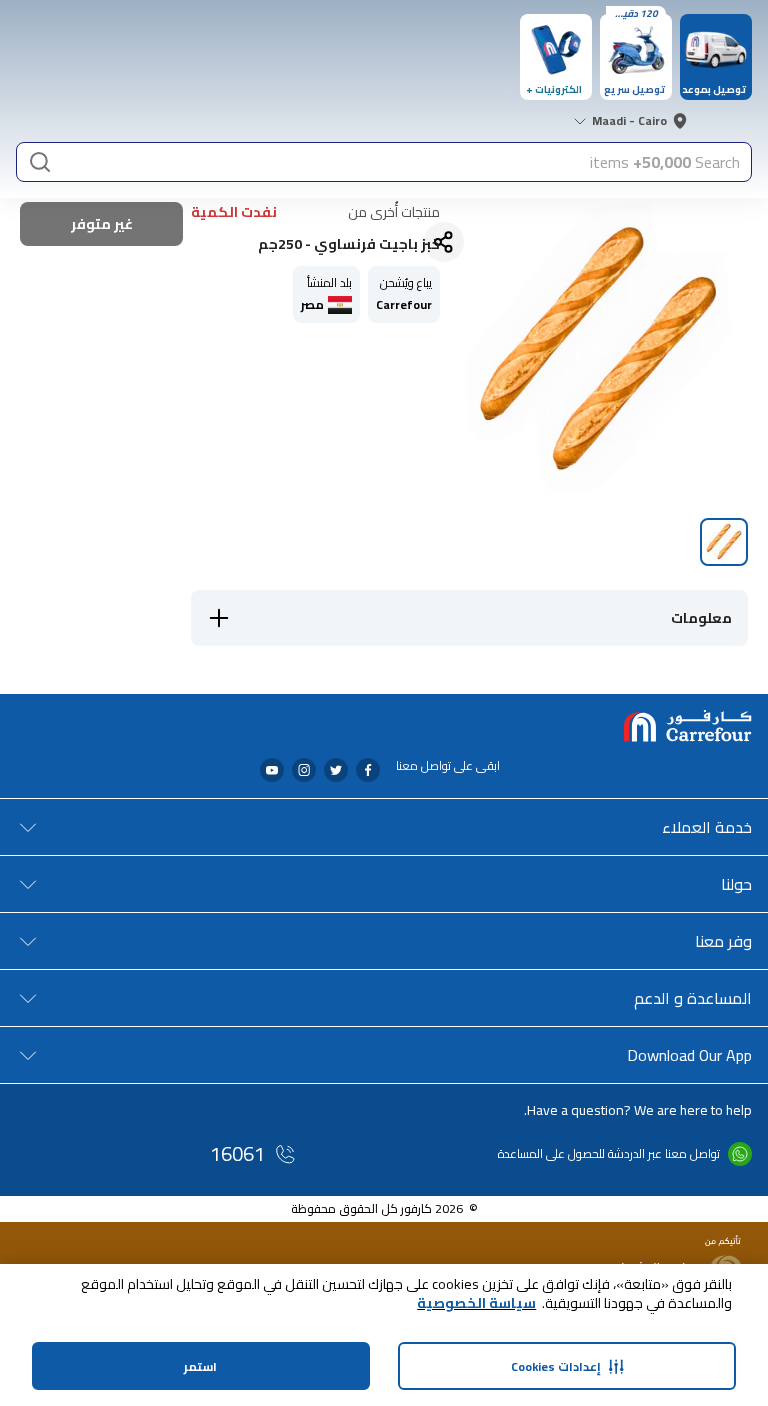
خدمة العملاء (707, 827)
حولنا (736, 884)
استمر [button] (200, 1366)
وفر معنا (723, 941)
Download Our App (689, 1055)
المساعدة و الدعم (693, 998)
